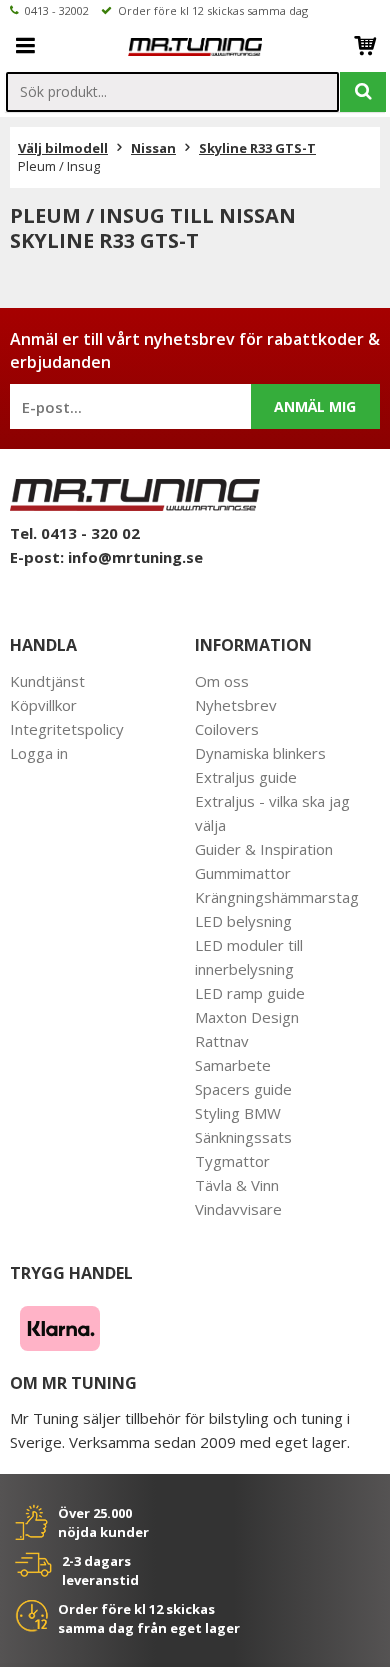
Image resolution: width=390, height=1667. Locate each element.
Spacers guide (243, 1089)
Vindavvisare (238, 1209)
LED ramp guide (250, 993)
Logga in (39, 753)
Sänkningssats (243, 1137)
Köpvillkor (43, 705)
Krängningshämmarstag (277, 897)
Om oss (222, 681)
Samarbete (233, 1065)
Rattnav (222, 1041)
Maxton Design (247, 1017)
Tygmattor (232, 1161)
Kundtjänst (47, 681)
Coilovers (227, 729)
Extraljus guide (246, 777)
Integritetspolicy (67, 729)
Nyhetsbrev (236, 705)
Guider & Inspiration (264, 849)
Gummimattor (243, 873)
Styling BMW (238, 1113)
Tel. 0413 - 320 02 (75, 533)
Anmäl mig (315, 406)
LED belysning (243, 921)
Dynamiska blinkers (260, 753)
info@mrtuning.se (135, 557)
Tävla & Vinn (237, 1185)
